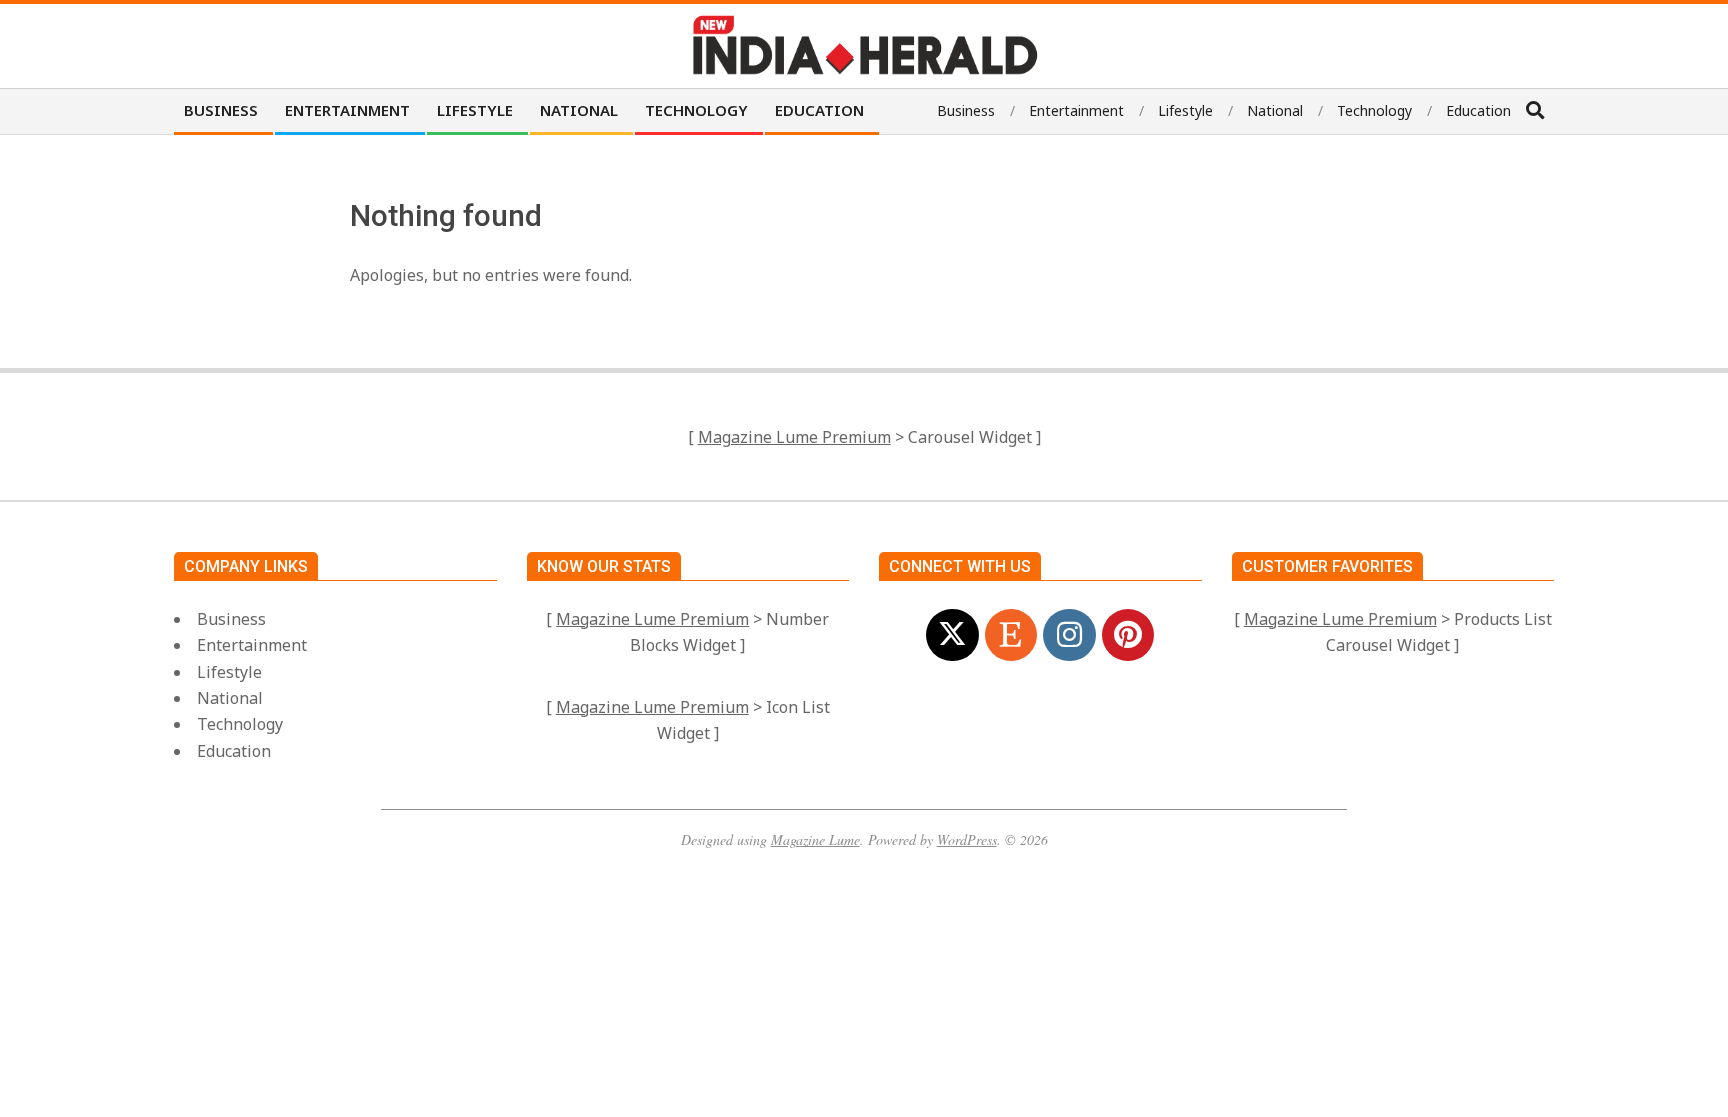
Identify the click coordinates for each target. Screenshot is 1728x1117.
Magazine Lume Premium (794, 437)
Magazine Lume (815, 839)
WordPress (967, 839)
